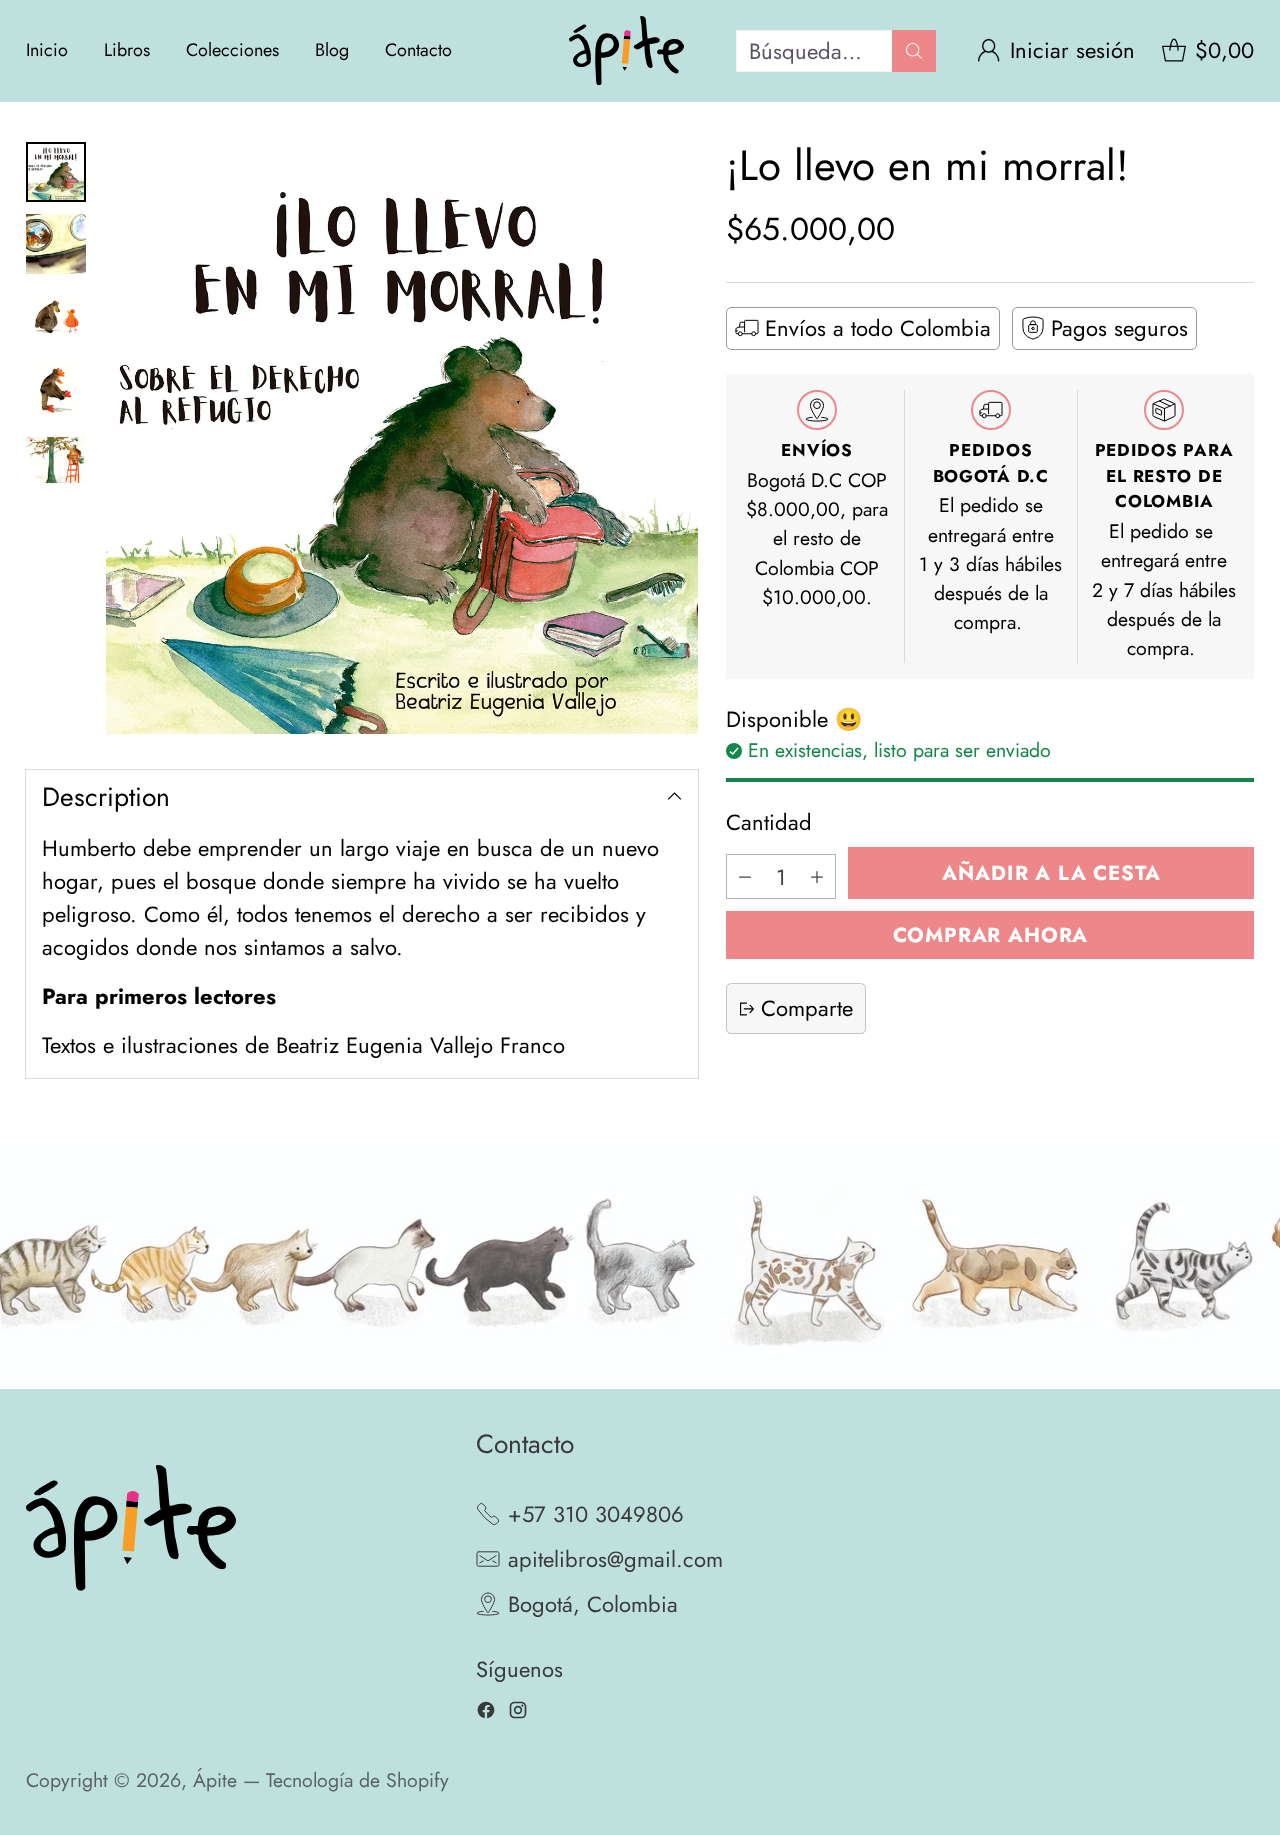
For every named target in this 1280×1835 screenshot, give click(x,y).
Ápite (215, 1780)
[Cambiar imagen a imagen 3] (56, 316)
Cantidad (769, 822)
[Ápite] (626, 51)
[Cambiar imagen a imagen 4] (56, 388)
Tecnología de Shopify (357, 1780)
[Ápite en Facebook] (486, 1714)
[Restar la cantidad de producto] (745, 877)
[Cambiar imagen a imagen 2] (56, 244)
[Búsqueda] (914, 51)
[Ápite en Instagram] (518, 1714)
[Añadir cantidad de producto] (817, 877)
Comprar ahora (991, 935)
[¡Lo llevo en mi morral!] (402, 438)
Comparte (807, 1009)
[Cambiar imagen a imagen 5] (56, 460)
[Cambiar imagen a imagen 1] (56, 172)
